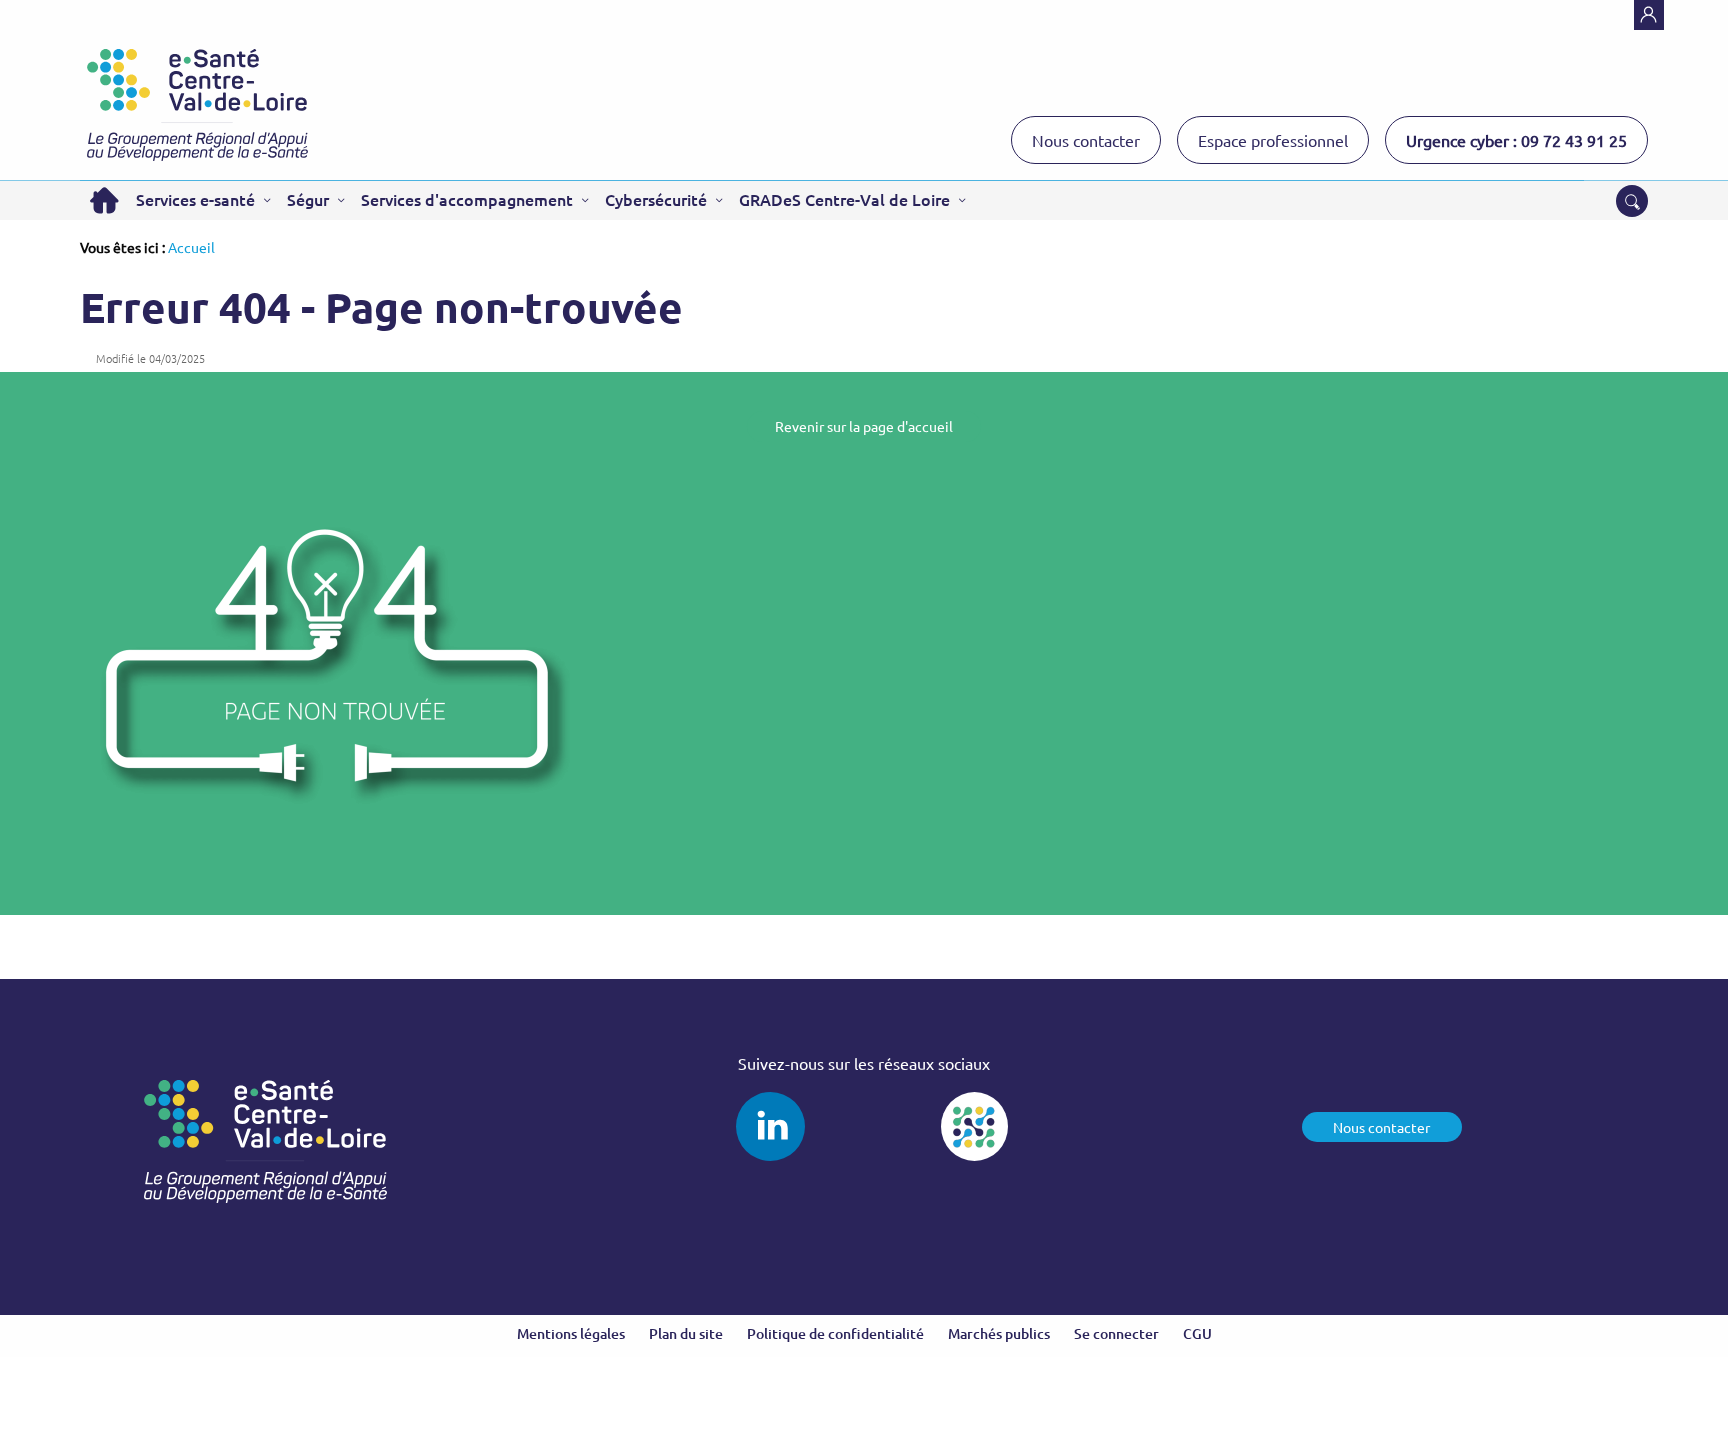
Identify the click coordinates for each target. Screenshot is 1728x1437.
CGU (1197, 1333)
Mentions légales (571, 1333)
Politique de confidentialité (835, 1333)
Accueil (104, 200)
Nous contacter (1086, 140)
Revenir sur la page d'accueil (864, 426)
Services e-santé (195, 199)
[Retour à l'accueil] (197, 105)
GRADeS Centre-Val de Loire (844, 199)
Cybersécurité (656, 199)
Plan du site (686, 1333)
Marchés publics (999, 1333)
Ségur (308, 199)
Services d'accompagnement (467, 199)
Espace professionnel (1273, 140)
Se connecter (1116, 1333)
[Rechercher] (1632, 201)
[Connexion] (1649, 15)
